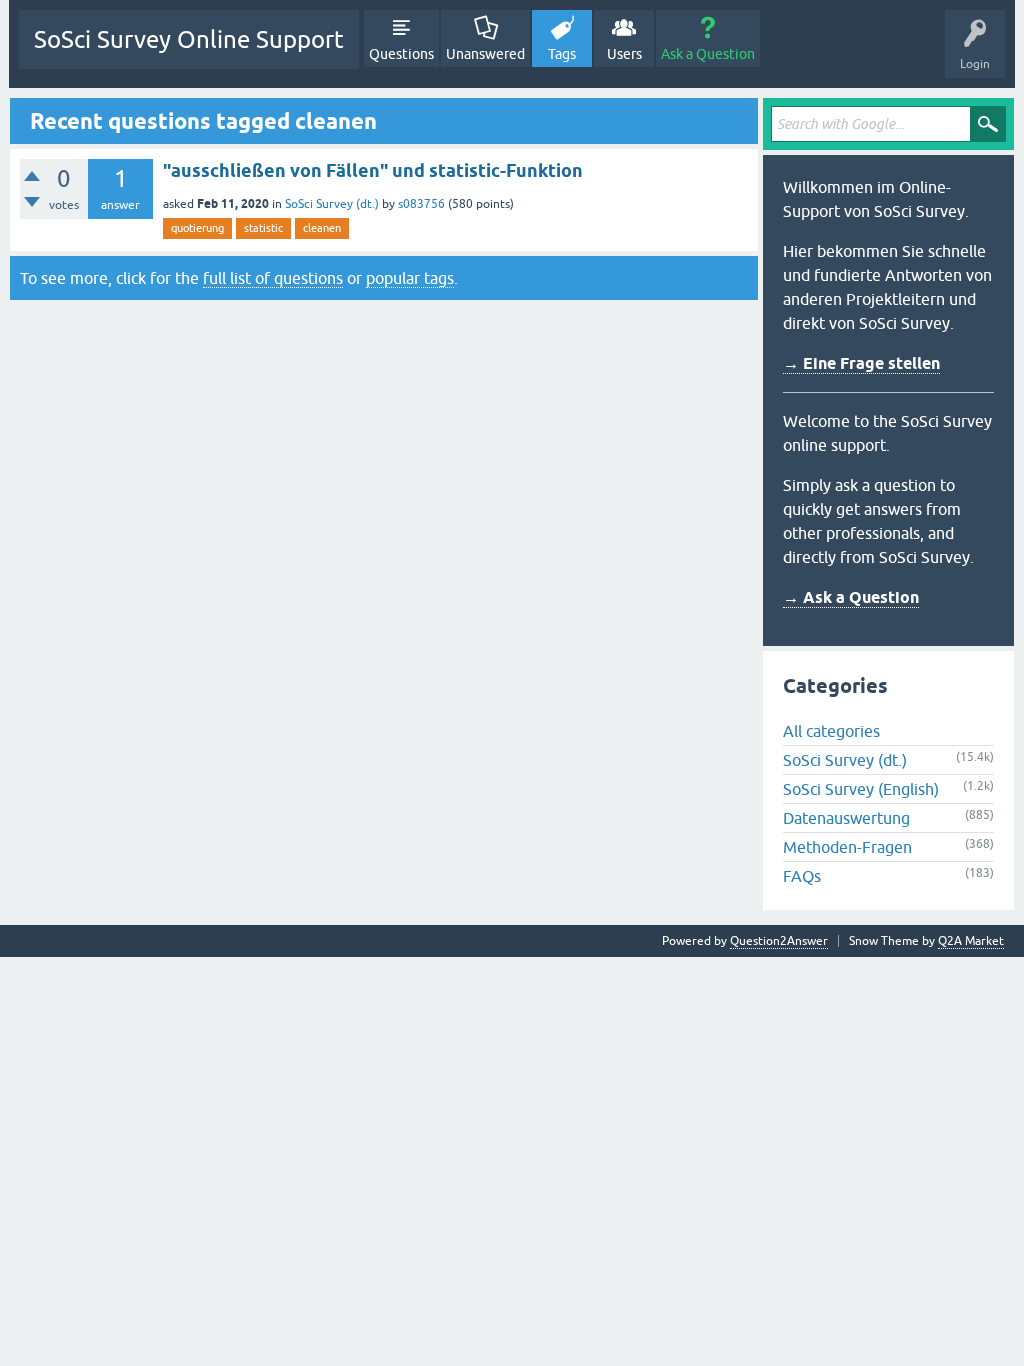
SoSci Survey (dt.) (332, 204)
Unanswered (485, 54)
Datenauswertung (846, 818)
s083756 (421, 204)
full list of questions (273, 278)
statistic (263, 228)
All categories (831, 731)
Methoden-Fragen (847, 847)
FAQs (802, 876)
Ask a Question (708, 54)
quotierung (197, 228)
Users (624, 54)
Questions (401, 54)
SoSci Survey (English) (861, 789)
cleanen (322, 228)
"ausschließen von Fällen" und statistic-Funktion (373, 170)
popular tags (410, 278)
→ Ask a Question (851, 597)
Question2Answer (779, 941)
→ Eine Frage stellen (861, 363)
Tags (562, 54)
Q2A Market (971, 941)
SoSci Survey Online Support (189, 39)
